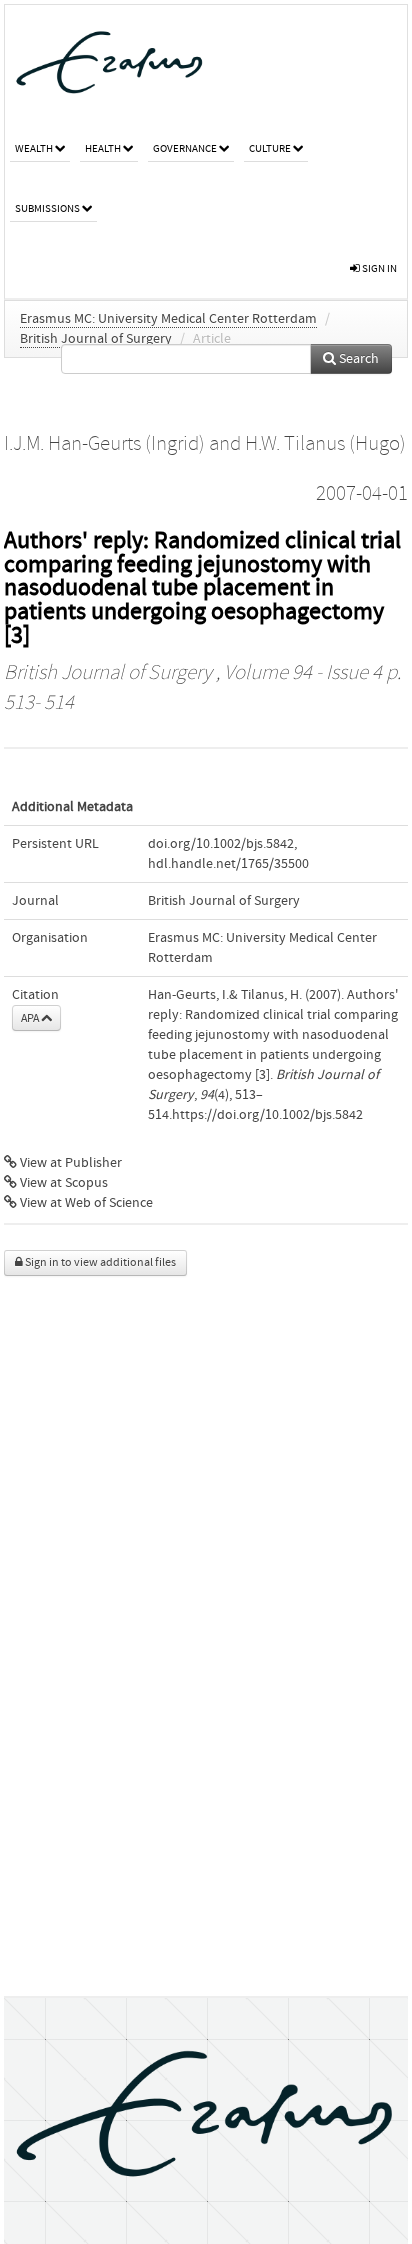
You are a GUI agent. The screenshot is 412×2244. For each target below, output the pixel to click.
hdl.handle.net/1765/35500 (228, 864)
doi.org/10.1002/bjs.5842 (221, 844)
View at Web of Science (85, 1203)
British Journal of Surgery (96, 339)
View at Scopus (62, 1183)
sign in (378, 268)
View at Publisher (69, 1163)
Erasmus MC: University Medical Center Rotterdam (168, 319)
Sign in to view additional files (99, 1262)
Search (357, 359)
